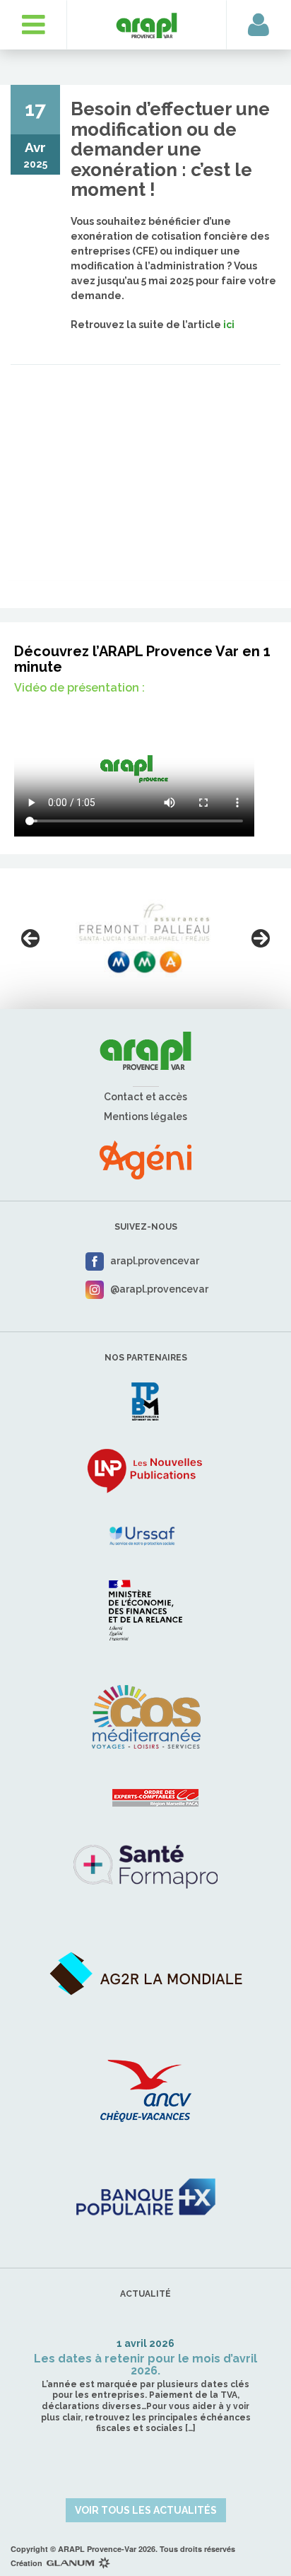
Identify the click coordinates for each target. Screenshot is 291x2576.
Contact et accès (145, 1097)
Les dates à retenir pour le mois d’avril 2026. (145, 2365)
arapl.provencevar (155, 1261)
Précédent (30, 938)
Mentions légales (145, 1117)
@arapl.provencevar (159, 1289)
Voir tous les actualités (146, 2510)
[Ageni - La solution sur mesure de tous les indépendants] (145, 1159)
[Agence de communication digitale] (78, 2563)
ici (229, 325)
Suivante (261, 938)
